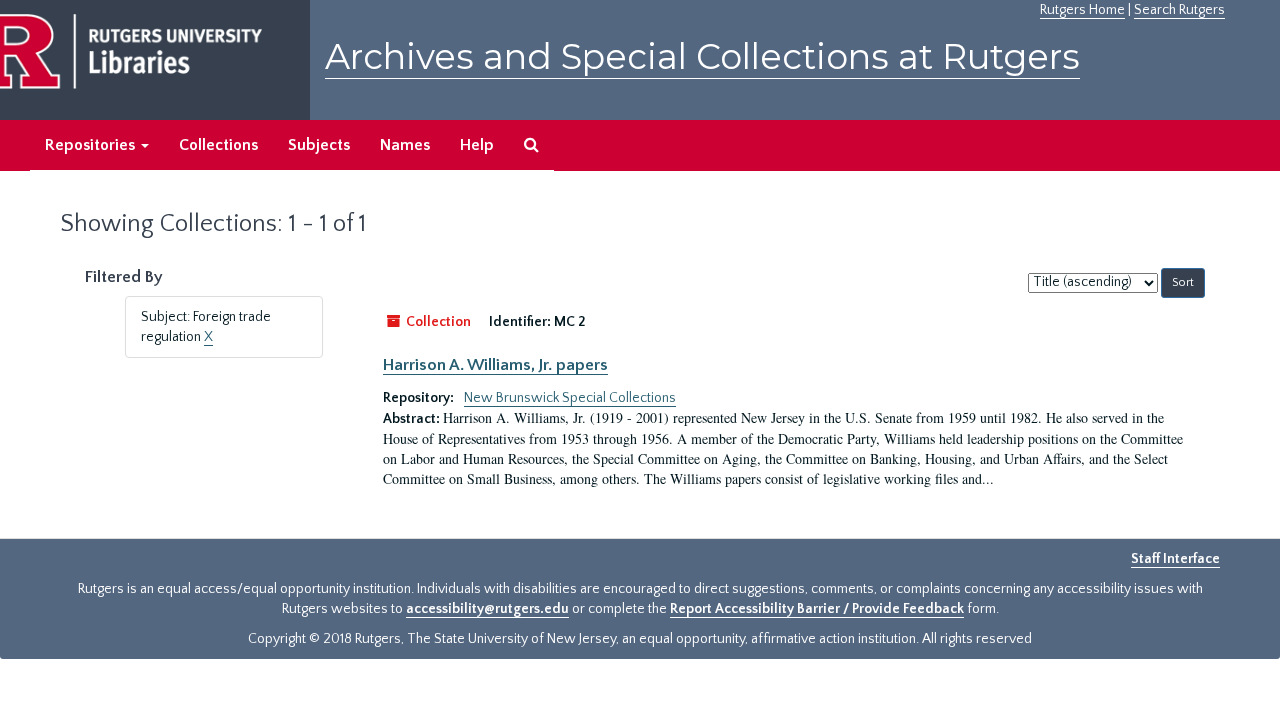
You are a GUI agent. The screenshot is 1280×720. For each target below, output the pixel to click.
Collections (218, 145)
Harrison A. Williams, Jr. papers (495, 365)
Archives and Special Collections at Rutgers (702, 56)
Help (477, 145)
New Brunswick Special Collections (570, 398)
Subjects (319, 145)
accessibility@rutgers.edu (487, 609)
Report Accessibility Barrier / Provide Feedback (817, 609)
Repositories (92, 145)
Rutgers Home (1082, 10)
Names (405, 145)
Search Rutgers (1179, 10)
